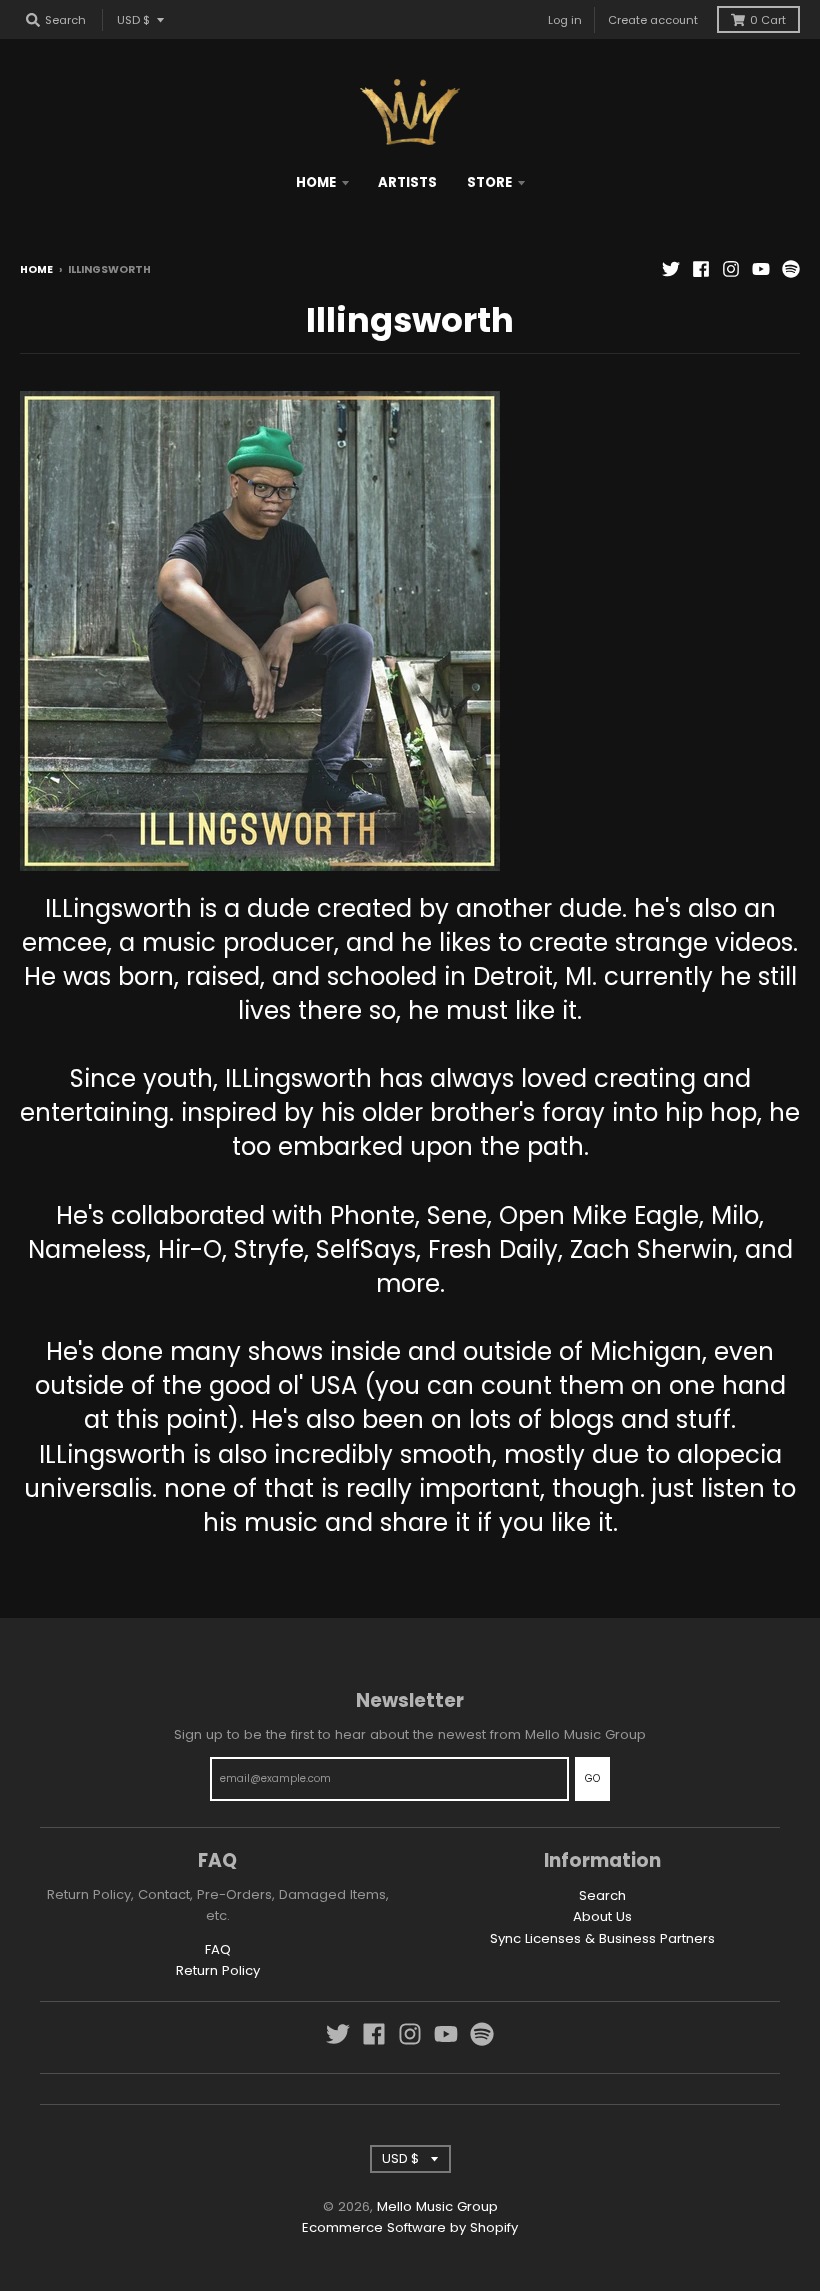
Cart (768, 20)
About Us (602, 1916)
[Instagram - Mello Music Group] (731, 269)
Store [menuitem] (489, 182)
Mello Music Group (437, 2206)
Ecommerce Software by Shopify (410, 2227)
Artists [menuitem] (407, 182)
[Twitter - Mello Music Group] (671, 269)
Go (592, 1778)
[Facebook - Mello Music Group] (701, 269)
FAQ (218, 1949)
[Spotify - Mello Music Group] (791, 269)
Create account (653, 20)
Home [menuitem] (316, 182)
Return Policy (218, 1970)
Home (36, 269)
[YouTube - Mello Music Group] (761, 269)
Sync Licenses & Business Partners (602, 1938)
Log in (565, 20)
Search (602, 1895)
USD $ (133, 20)
